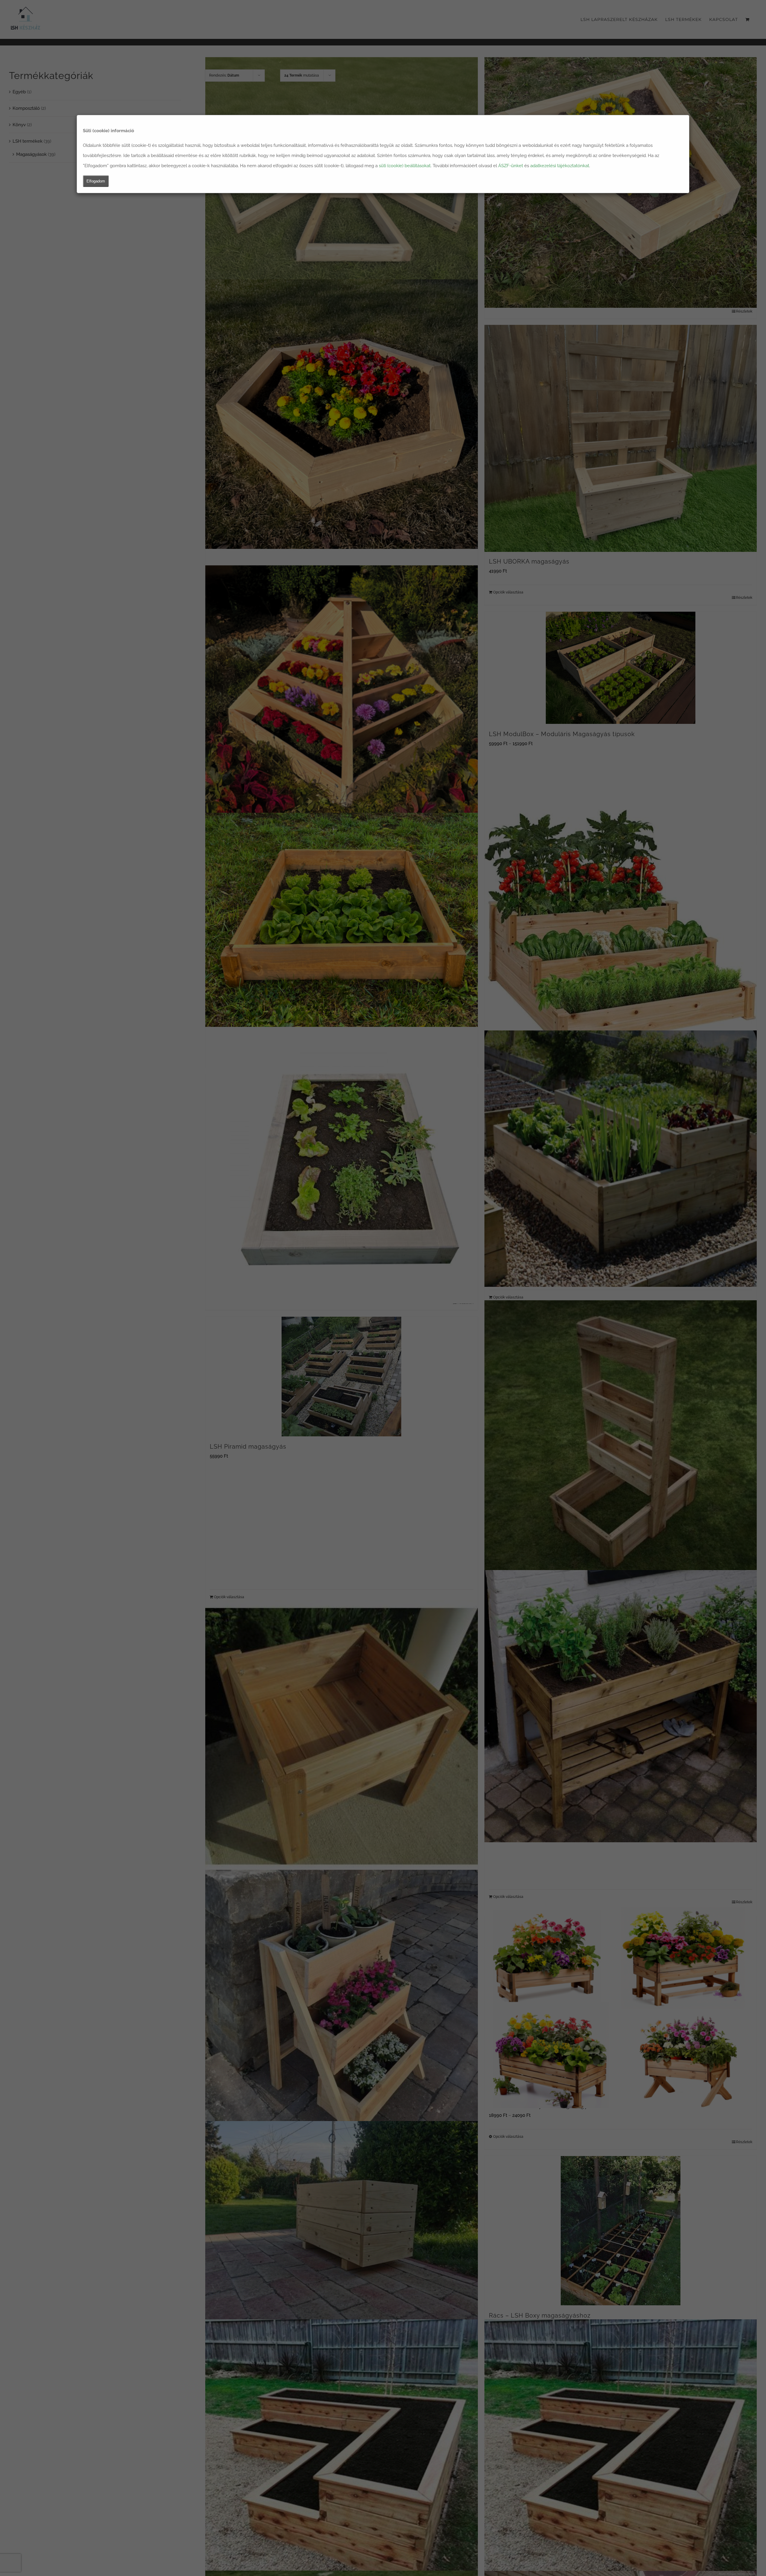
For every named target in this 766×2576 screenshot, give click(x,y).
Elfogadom (96, 181)
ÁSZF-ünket (511, 166)
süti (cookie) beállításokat (405, 166)
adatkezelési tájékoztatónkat (560, 166)
